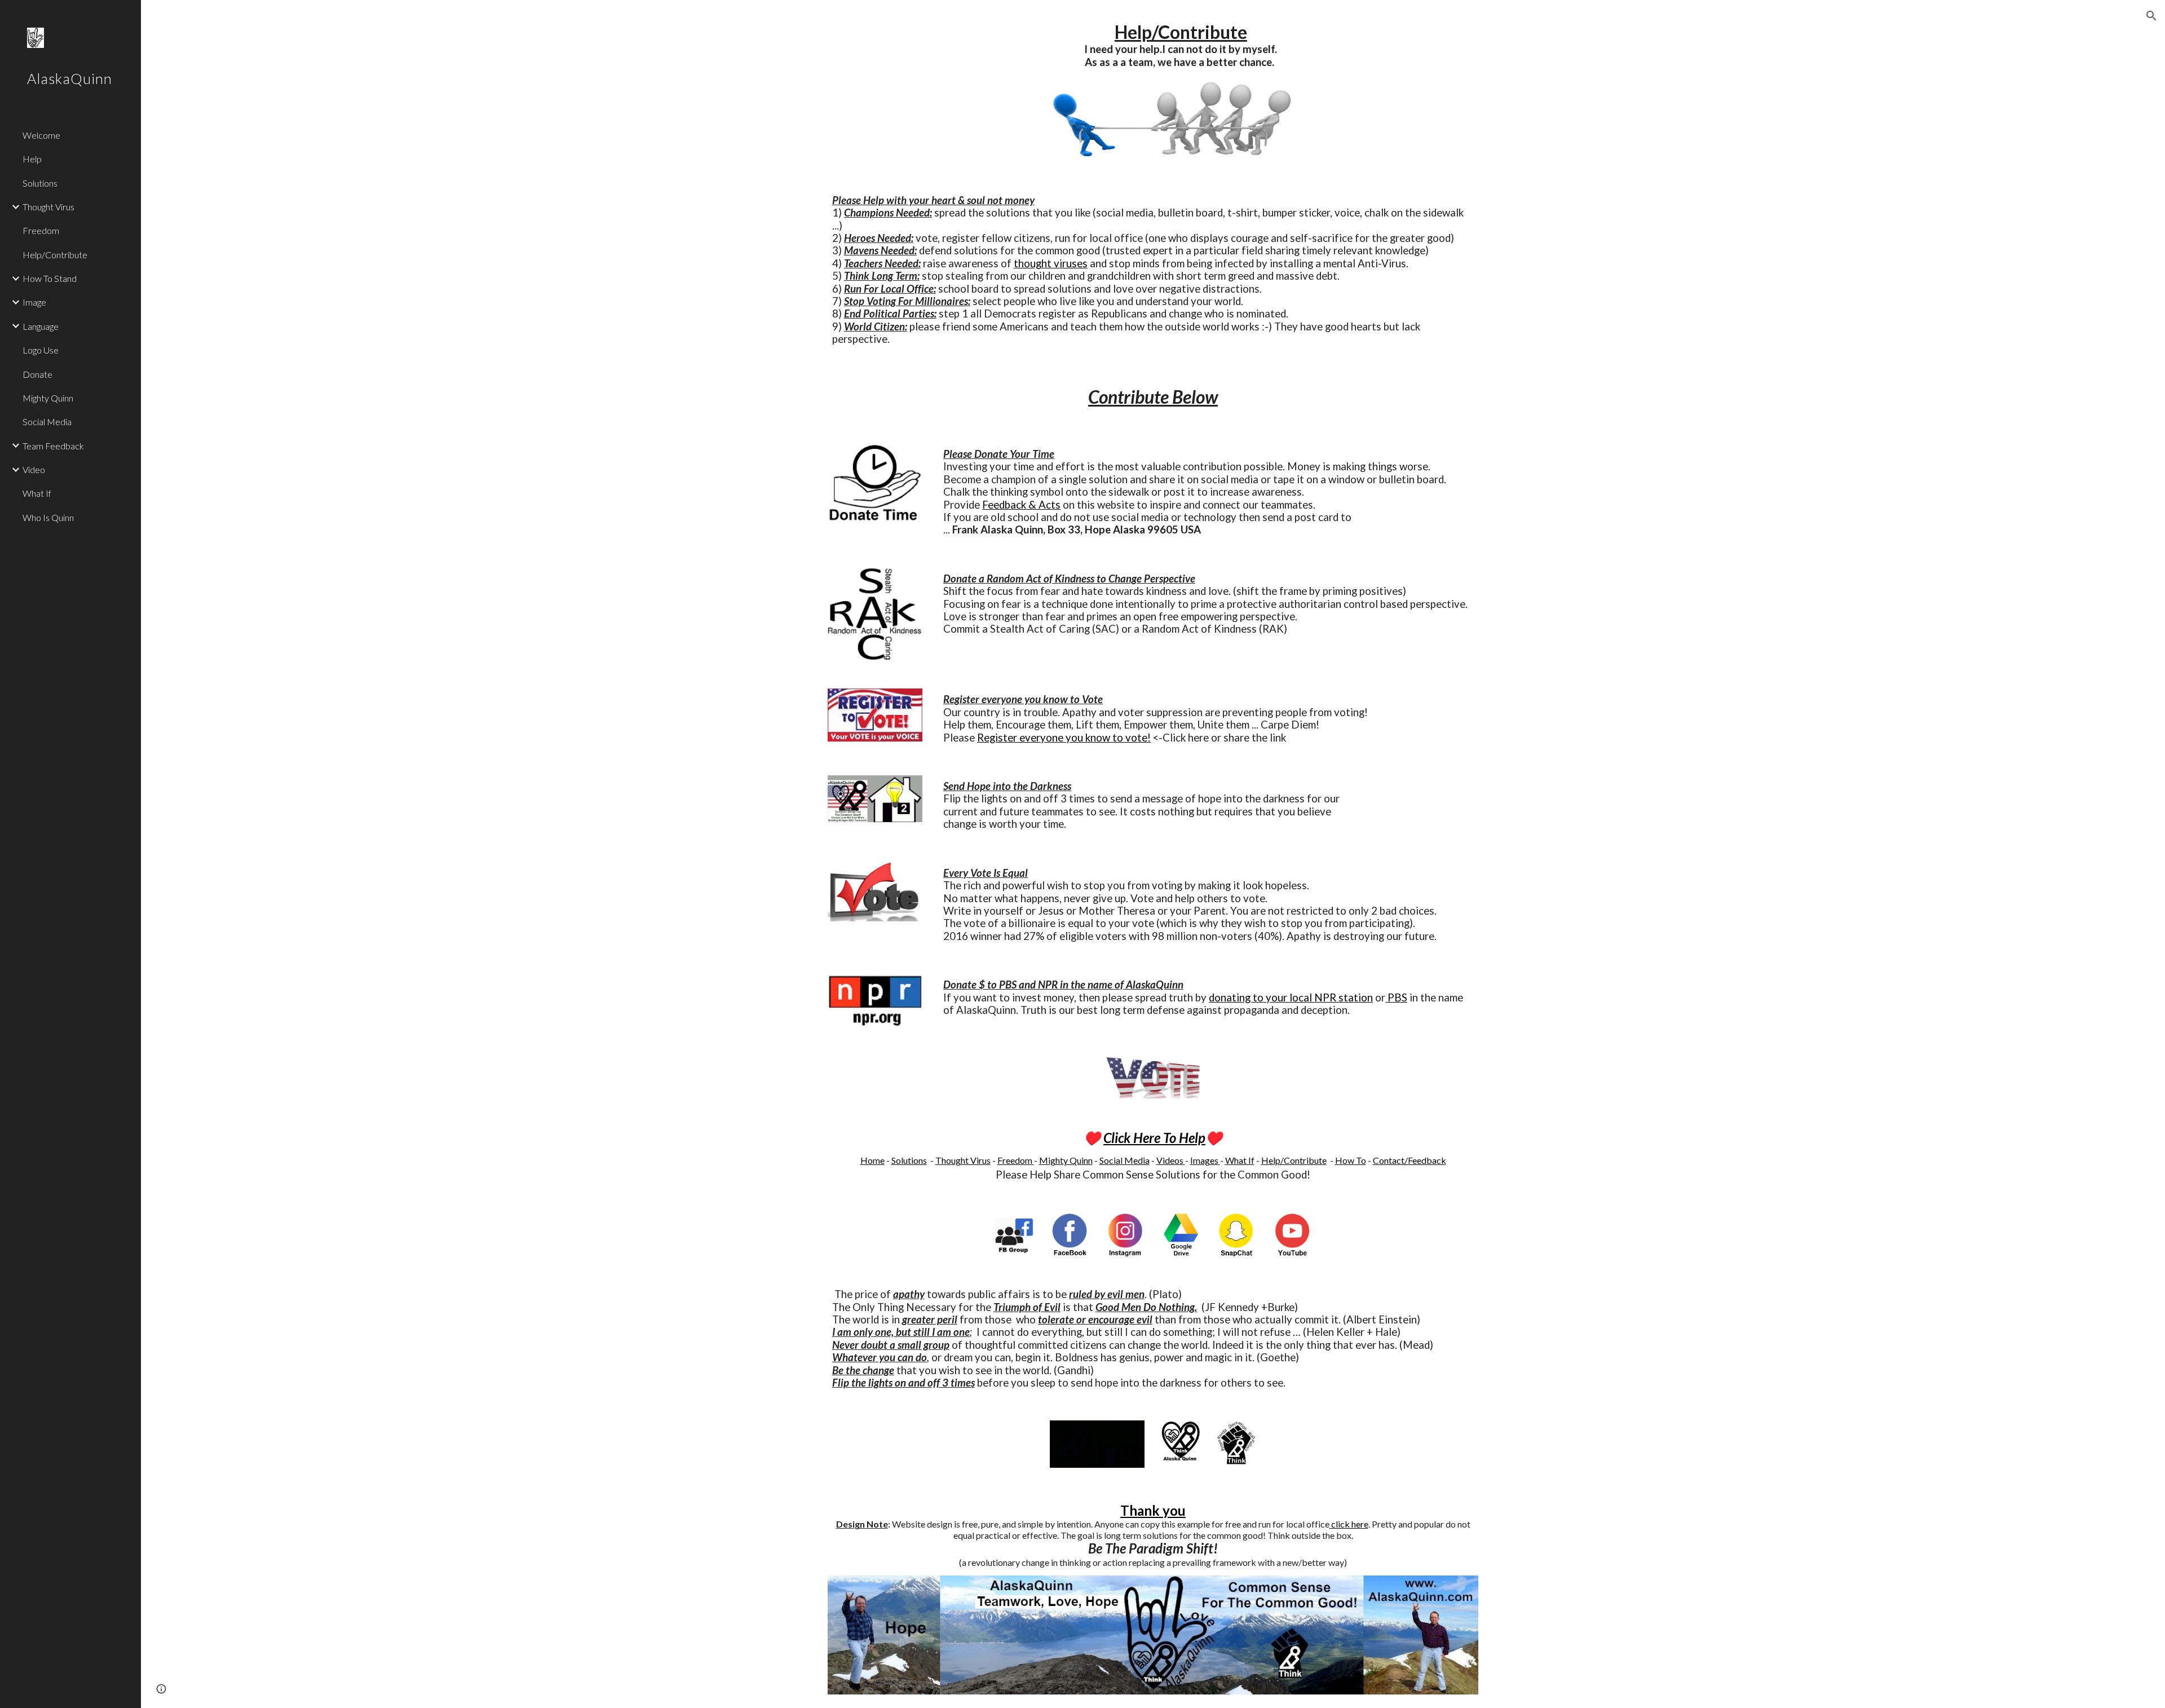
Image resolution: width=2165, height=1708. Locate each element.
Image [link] (34, 302)
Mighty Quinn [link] (48, 398)
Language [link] (41, 326)
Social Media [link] (47, 422)
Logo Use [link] (41, 350)
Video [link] (34, 469)
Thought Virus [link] (48, 207)
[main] (1181, 45)
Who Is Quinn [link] (48, 517)
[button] (2151, 16)
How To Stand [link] (50, 278)
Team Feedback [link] (53, 446)
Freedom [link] (41, 230)
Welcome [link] (41, 135)
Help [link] (32, 159)
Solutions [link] (40, 183)
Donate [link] (37, 374)
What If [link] (37, 493)
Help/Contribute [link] (55, 255)
